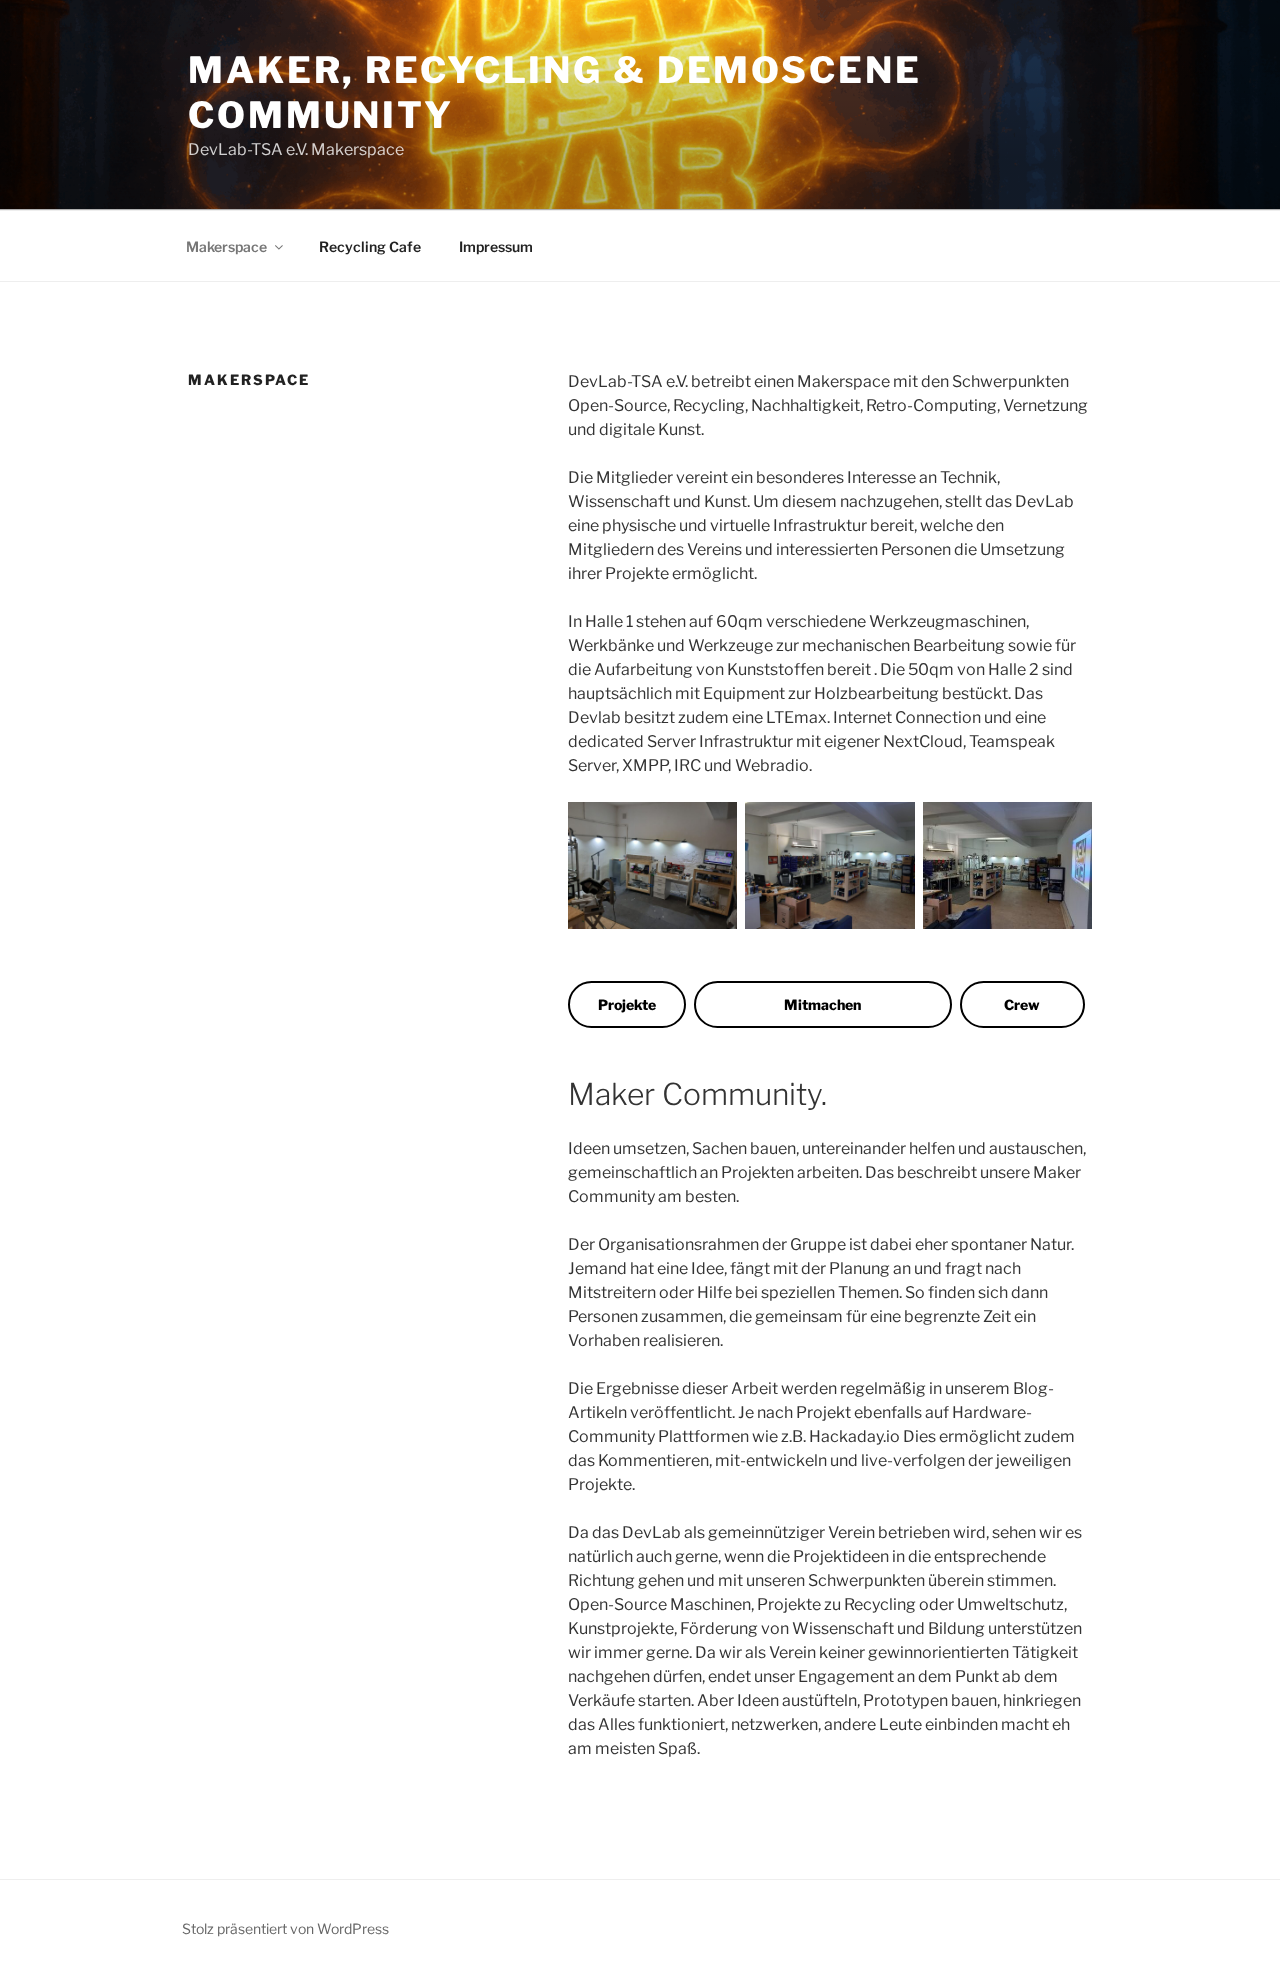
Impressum (496, 246)
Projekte (627, 1004)
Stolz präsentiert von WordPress (285, 1928)
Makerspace (226, 246)
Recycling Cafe (370, 246)
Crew (1022, 1004)
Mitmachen (822, 1004)
